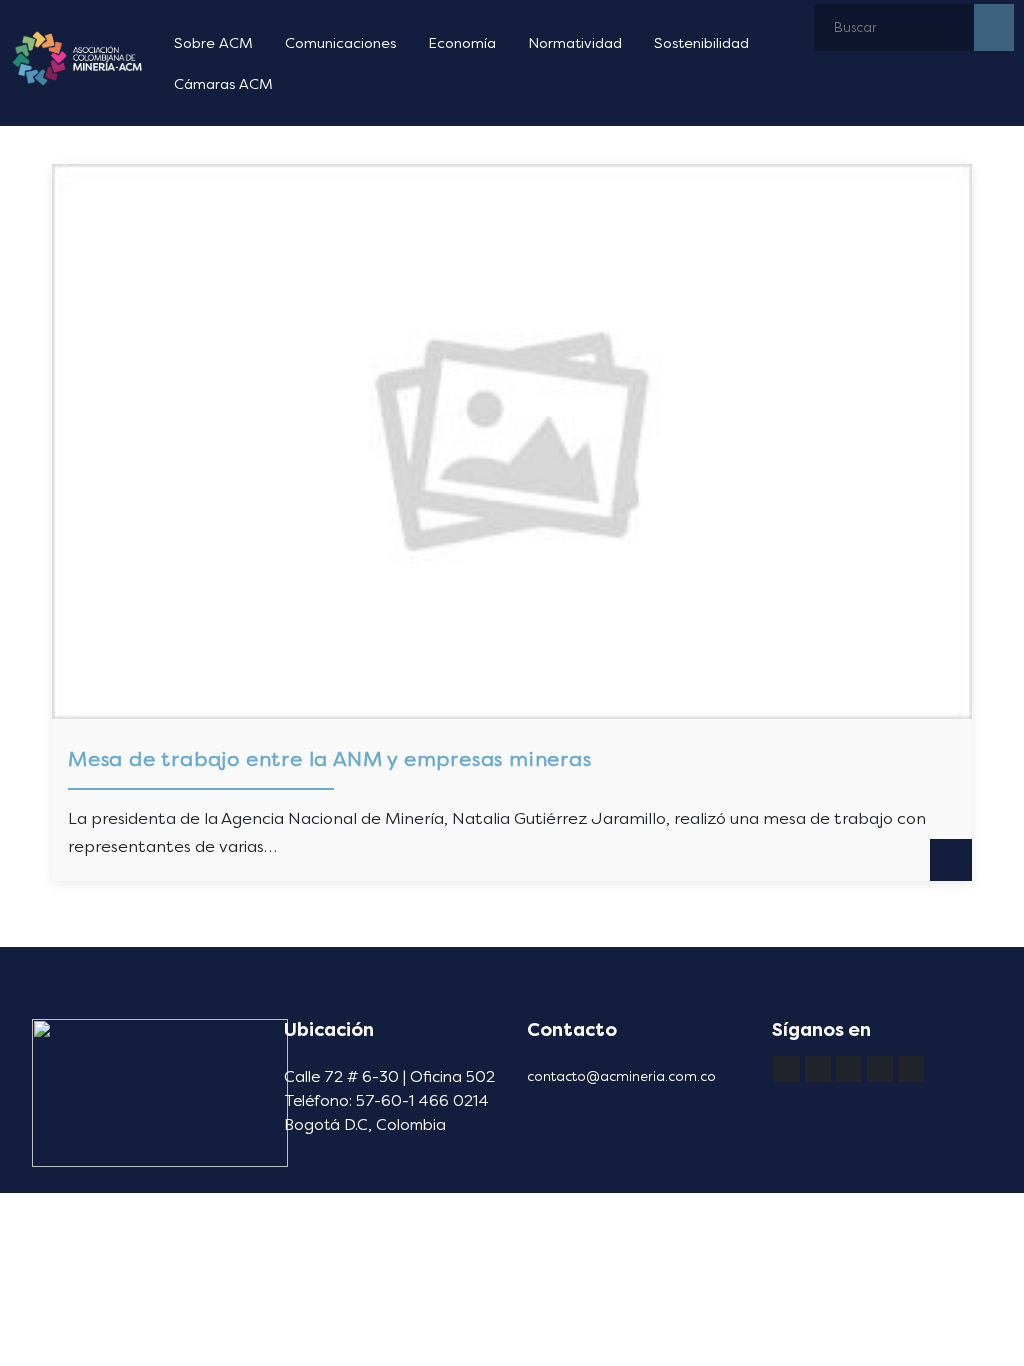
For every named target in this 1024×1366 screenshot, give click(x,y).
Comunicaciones (340, 43)
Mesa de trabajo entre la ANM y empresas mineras (330, 759)
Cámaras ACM (223, 84)
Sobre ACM (213, 43)
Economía (462, 43)
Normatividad (575, 43)
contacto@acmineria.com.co (621, 1076)
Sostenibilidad (701, 43)
